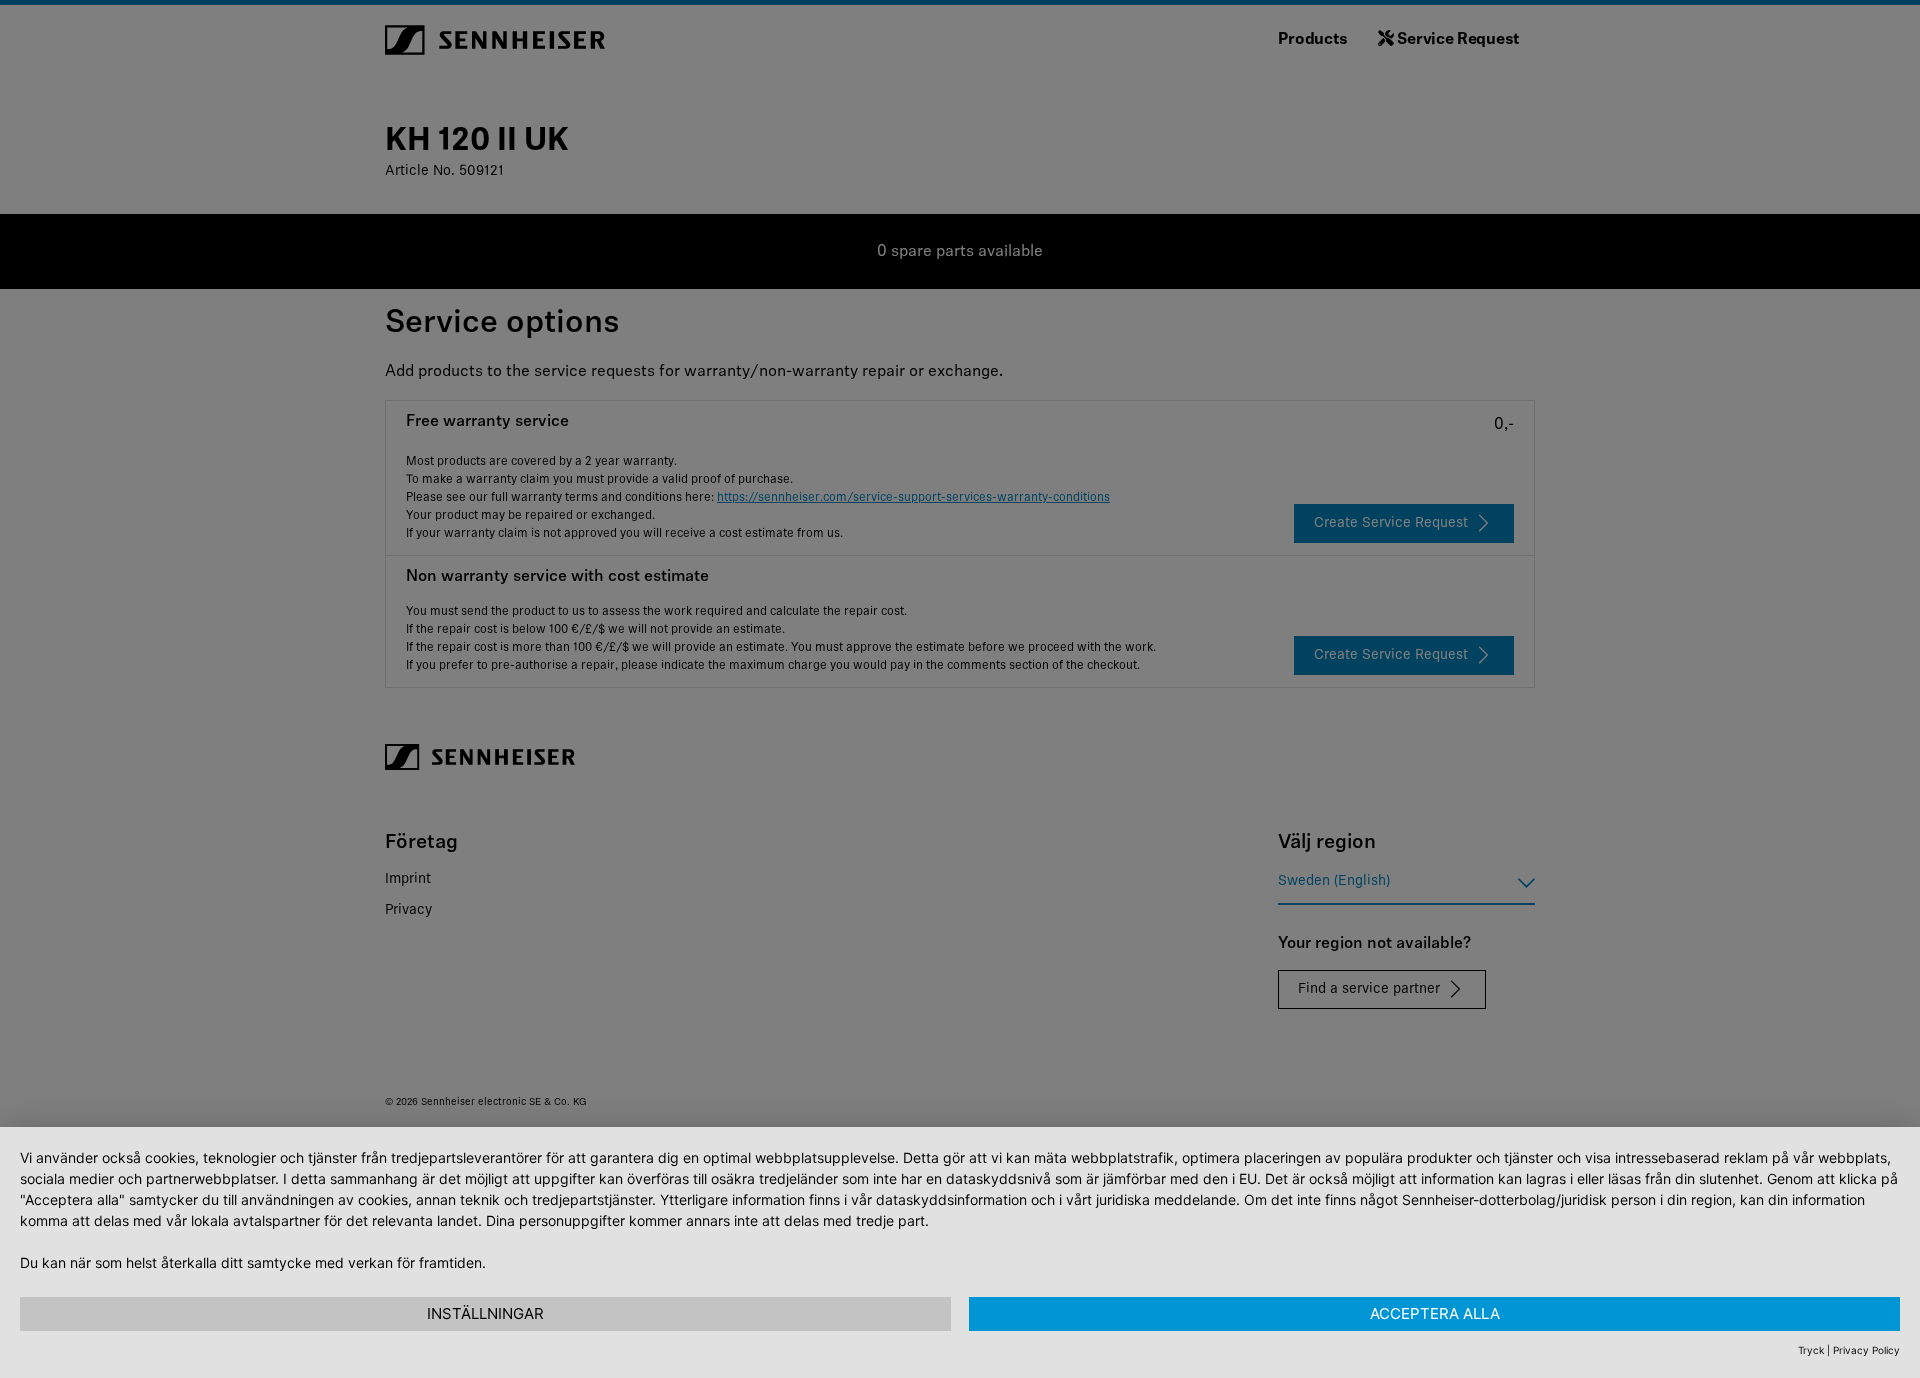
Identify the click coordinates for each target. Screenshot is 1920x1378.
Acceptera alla (1435, 1313)
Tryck (1811, 1350)
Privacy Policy (1866, 1350)
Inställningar (485, 1313)
